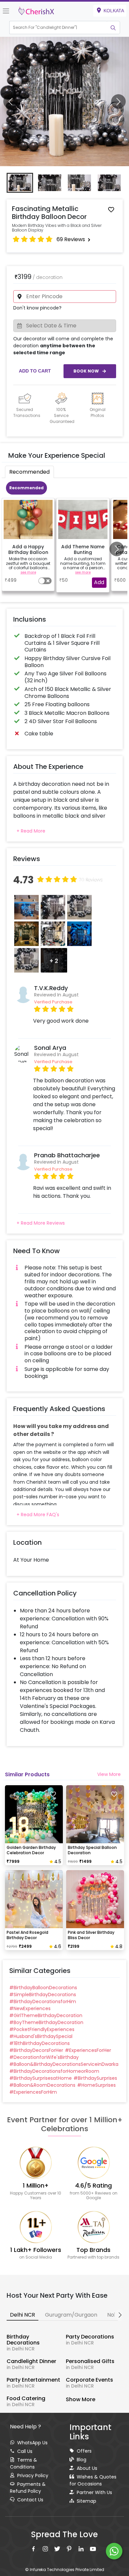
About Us (87, 2468)
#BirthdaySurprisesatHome (41, 2078)
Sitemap (86, 2501)
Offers (84, 2451)
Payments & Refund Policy (28, 2488)
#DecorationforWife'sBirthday (44, 2057)
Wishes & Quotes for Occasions (93, 2480)
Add (99, 582)
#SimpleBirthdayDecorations (43, 1995)
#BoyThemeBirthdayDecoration (46, 2022)
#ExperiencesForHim (33, 2092)
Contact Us (30, 2500)
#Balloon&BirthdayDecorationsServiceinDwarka (64, 2064)
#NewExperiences (30, 2008)
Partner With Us (94, 2492)
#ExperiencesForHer (88, 2050)
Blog (82, 2460)
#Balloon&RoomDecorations (42, 2085)
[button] (58, 28)
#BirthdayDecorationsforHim (43, 2001)
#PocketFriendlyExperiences (42, 2029)
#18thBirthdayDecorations (40, 2043)
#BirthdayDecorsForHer (36, 2050)
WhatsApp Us (32, 2443)
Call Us (25, 2451)
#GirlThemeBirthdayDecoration (46, 2015)
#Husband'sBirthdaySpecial (41, 2036)
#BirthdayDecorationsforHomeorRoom (54, 2071)
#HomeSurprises (96, 2085)
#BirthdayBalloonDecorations (43, 1988)
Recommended (26, 488)
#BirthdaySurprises (95, 2078)
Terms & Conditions (23, 2463)
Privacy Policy (33, 2475)
